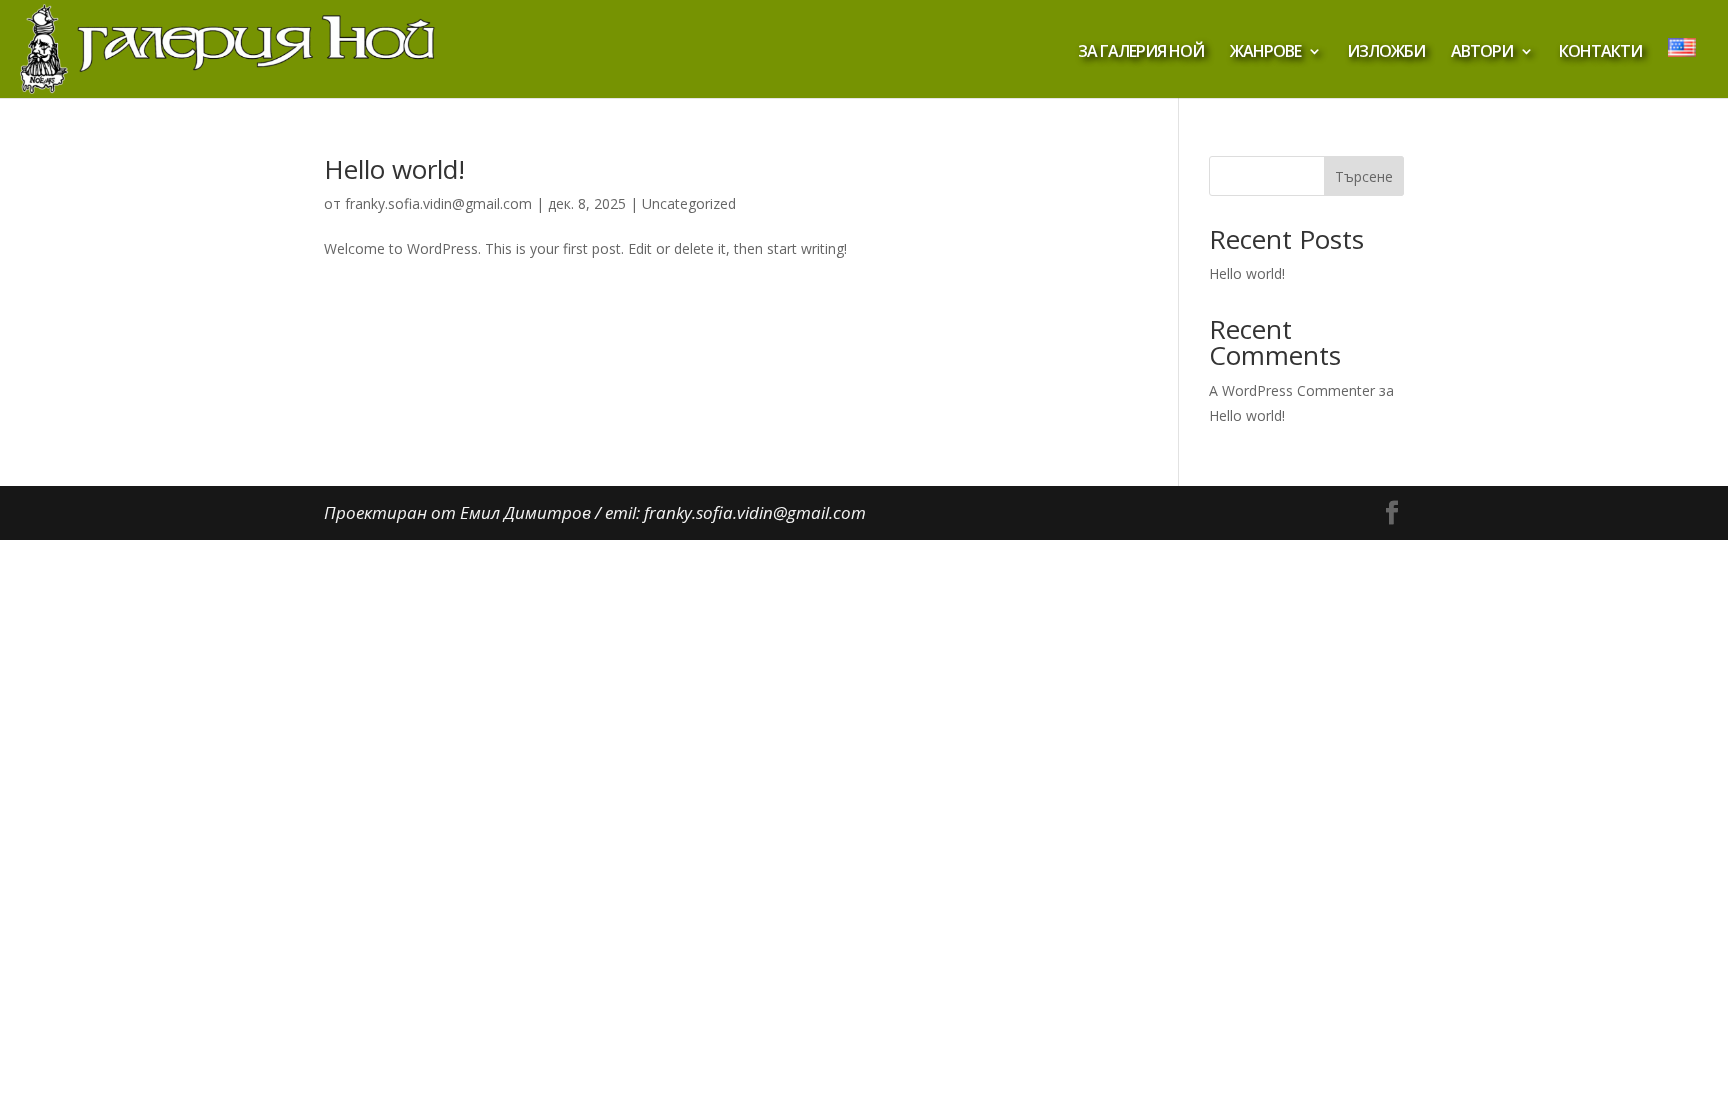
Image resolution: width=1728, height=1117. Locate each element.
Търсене (1364, 176)
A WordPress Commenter (1292, 390)
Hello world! (394, 169)
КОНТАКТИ (1600, 53)
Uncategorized (689, 203)
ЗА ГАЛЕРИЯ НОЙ (1141, 53)
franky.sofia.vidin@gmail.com (438, 203)
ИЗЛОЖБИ (1386, 53)
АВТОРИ (1482, 53)
